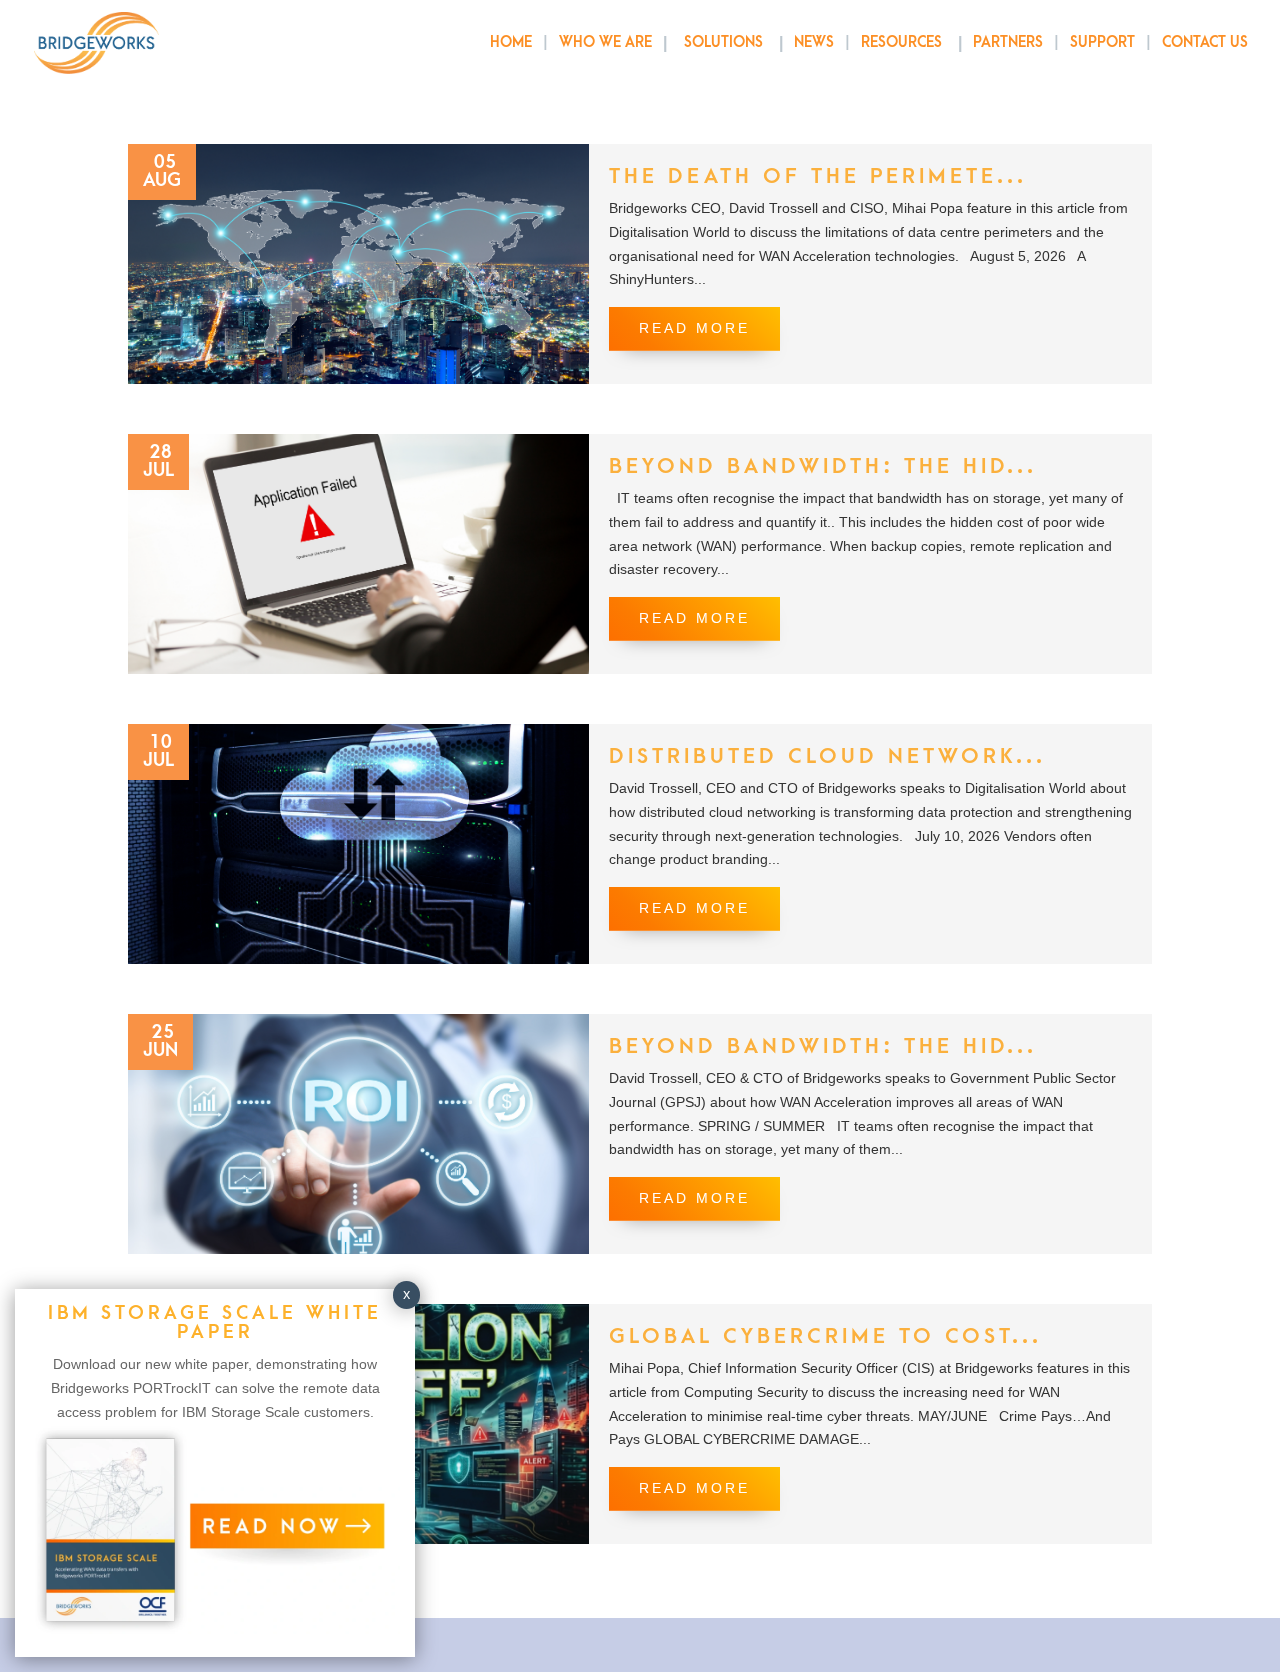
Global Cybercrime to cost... (825, 1336)
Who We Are (605, 43)
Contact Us (1205, 43)
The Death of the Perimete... (818, 176)
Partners (1008, 43)
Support (1102, 43)
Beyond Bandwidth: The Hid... (823, 466)
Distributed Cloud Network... (827, 756)
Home (511, 43)
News (814, 43)
